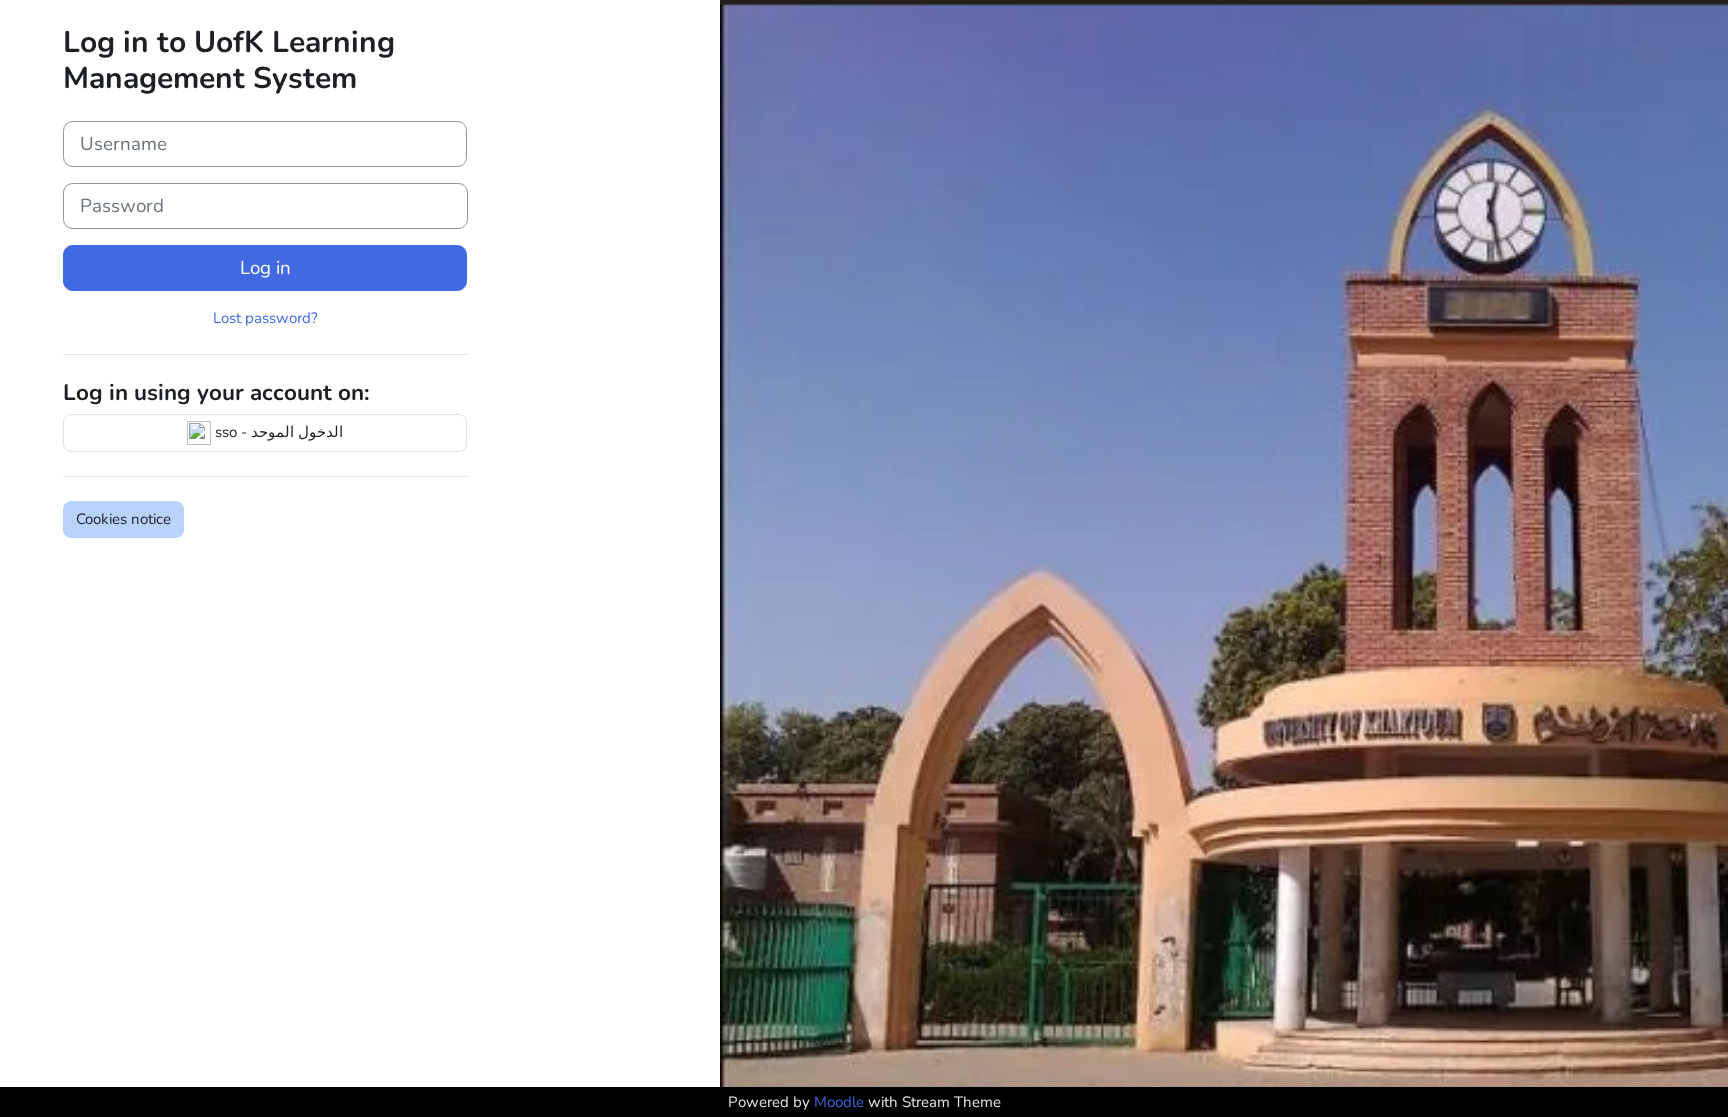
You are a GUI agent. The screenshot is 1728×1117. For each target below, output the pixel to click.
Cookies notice (123, 519)
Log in (265, 268)
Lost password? (265, 318)
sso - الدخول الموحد (277, 432)
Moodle (839, 1102)
